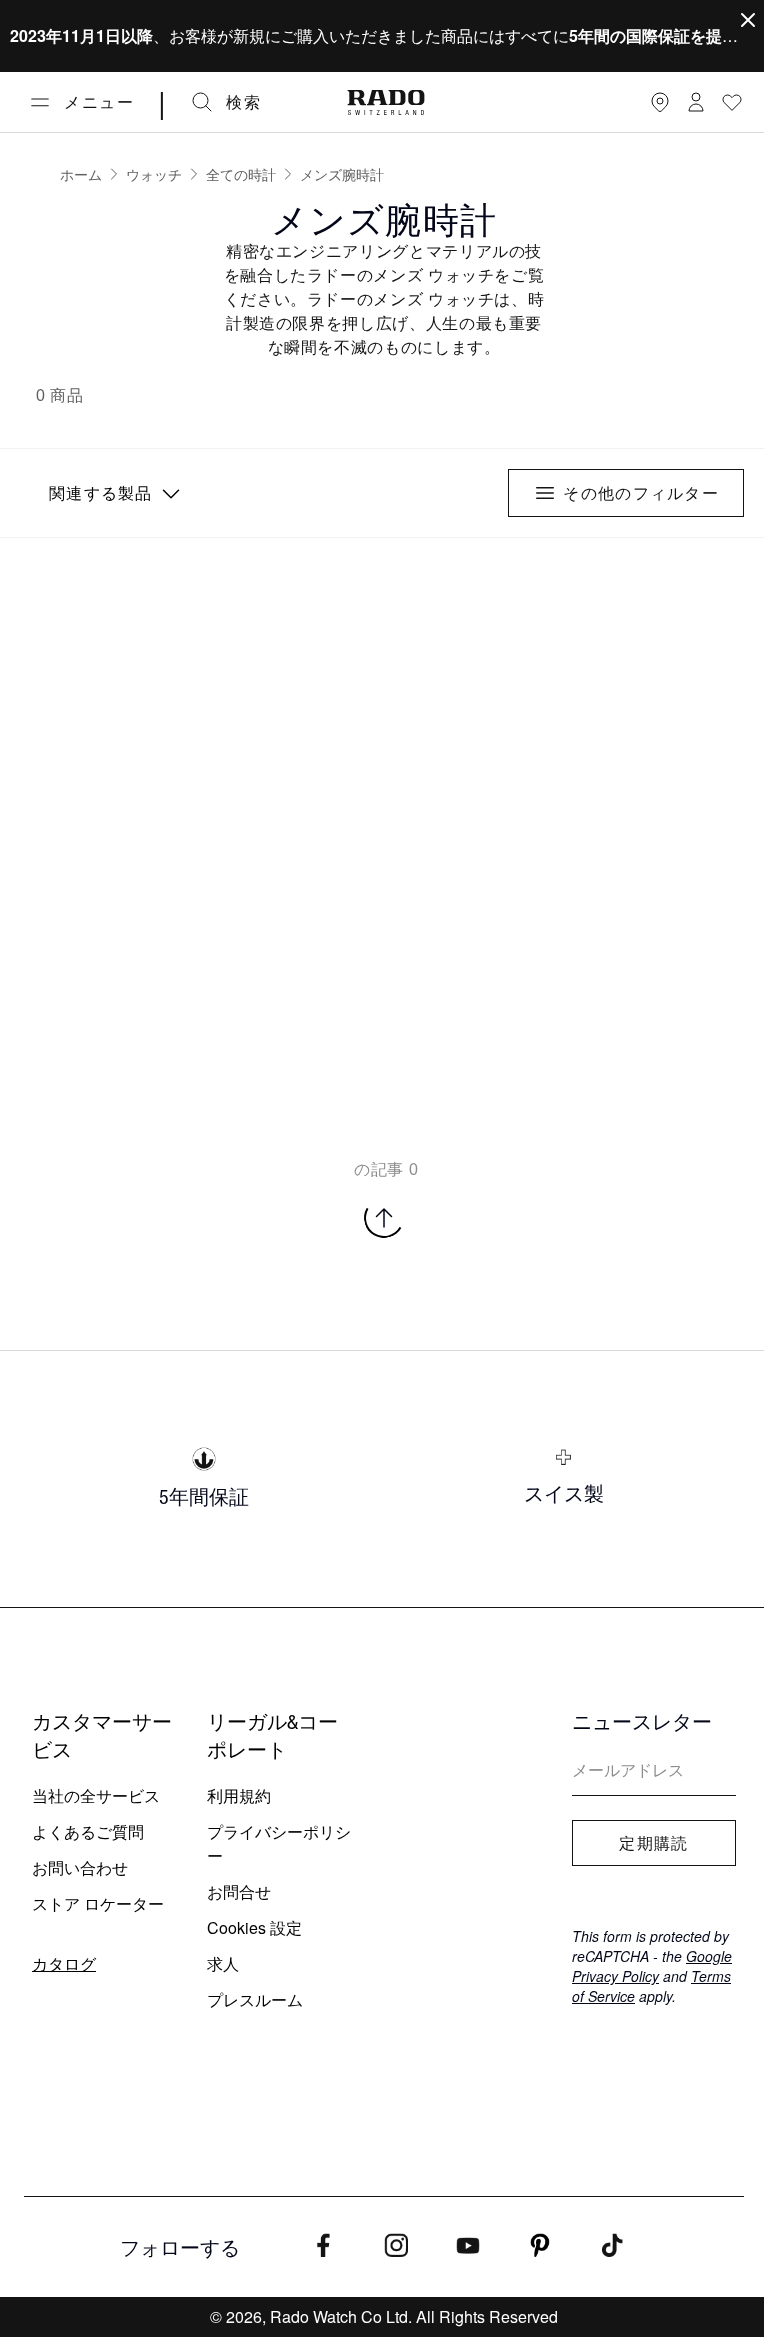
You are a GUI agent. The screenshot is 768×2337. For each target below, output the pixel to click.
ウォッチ (154, 174)
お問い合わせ (80, 1867)
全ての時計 (241, 174)
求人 (223, 1963)
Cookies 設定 (254, 1927)
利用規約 (239, 1795)
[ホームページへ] (386, 102)
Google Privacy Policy (652, 1966)
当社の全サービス (96, 1795)
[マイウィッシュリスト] (732, 102)
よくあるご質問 (88, 1831)
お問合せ (239, 1891)
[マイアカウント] (696, 102)
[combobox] (112, 493)
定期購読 (653, 1843)
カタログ (64, 1963)
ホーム (81, 174)
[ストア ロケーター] (660, 102)
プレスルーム (255, 1999)
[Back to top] (384, 1218)
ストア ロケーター (98, 1903)
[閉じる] (748, 20)
